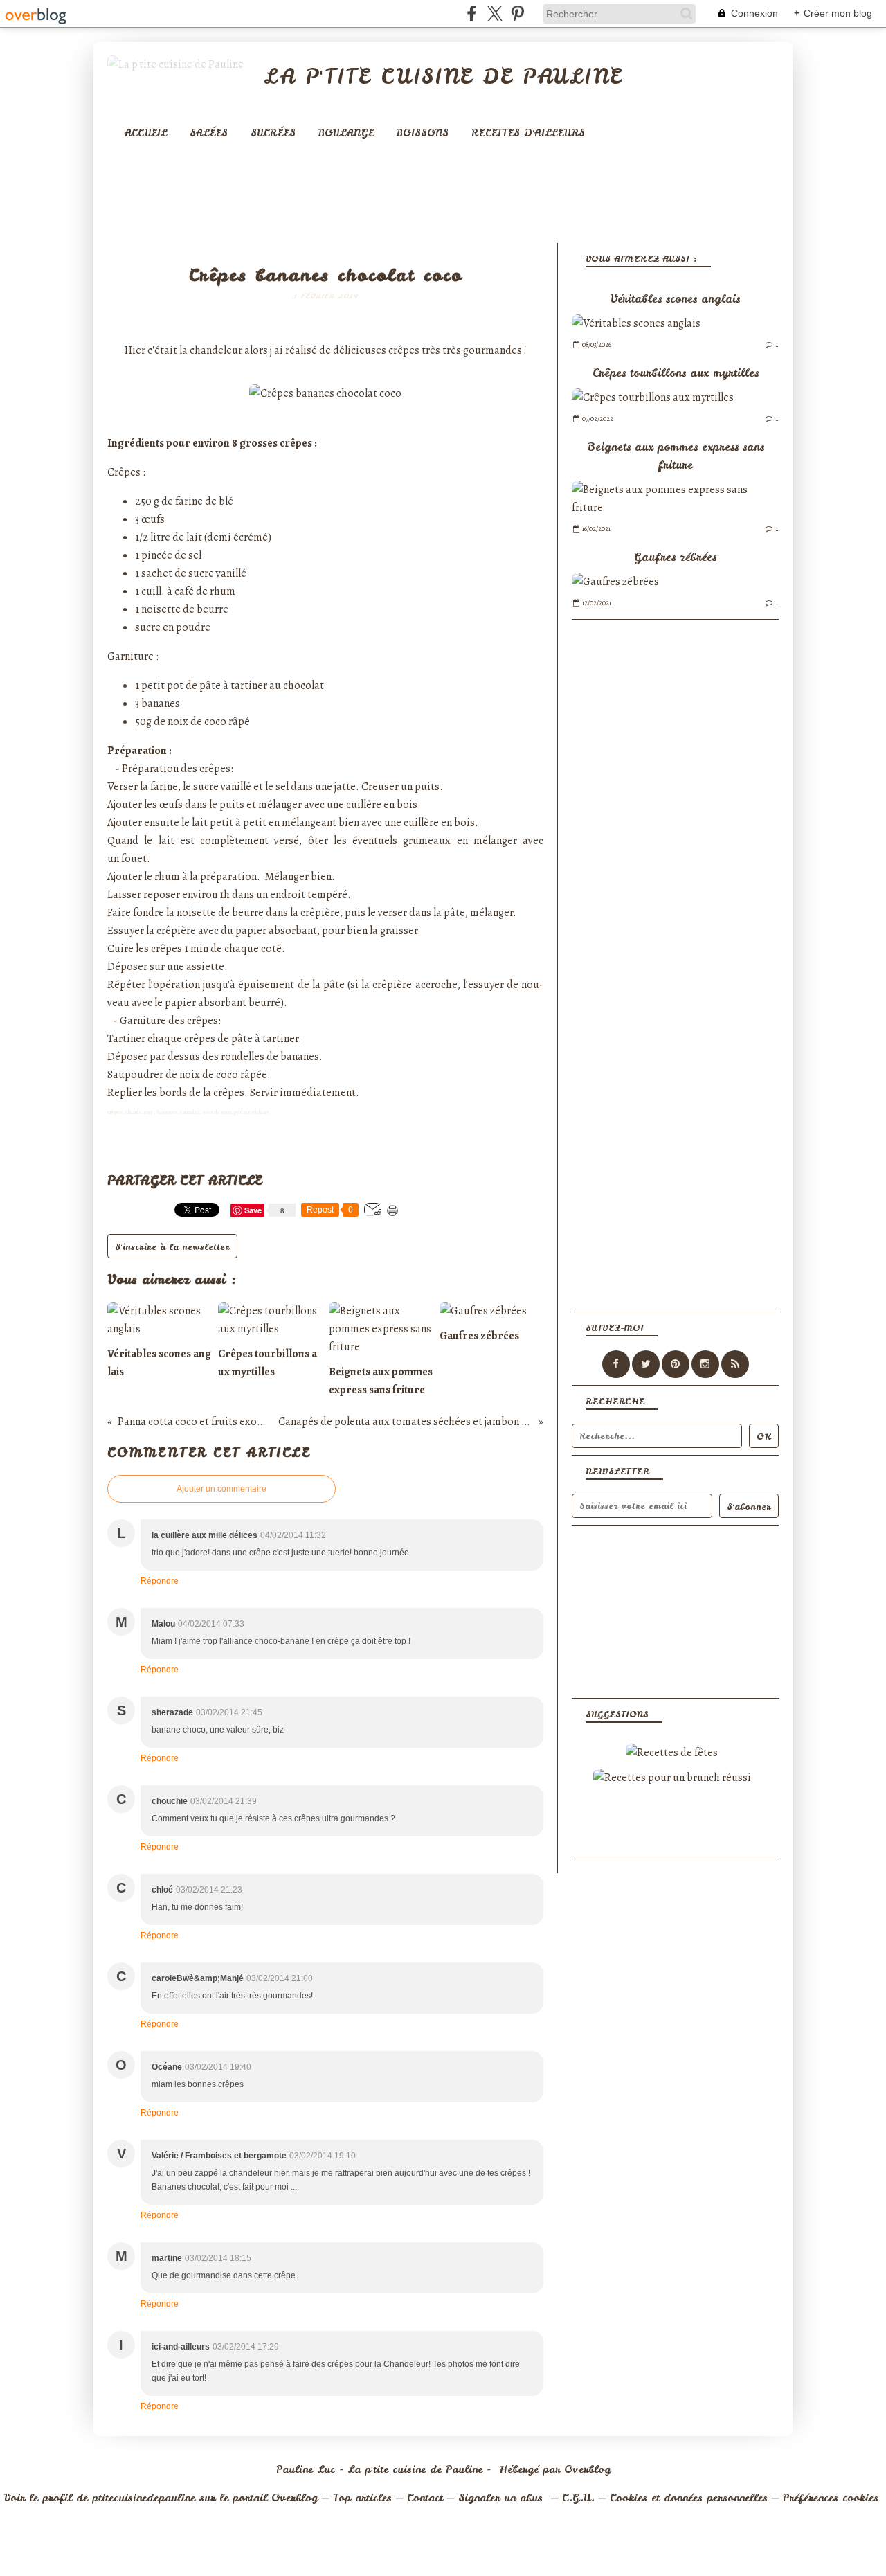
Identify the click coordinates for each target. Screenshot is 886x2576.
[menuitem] (146, 133)
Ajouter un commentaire (221, 1489)
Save (254, 1210)
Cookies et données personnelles (689, 2498)
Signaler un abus (503, 2498)
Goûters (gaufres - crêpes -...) (325, 254)
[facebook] (472, 14)
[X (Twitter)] (495, 14)
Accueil (146, 133)
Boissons (423, 133)
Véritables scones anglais (675, 298)
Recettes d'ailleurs (528, 133)
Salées (209, 133)
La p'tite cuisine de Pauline (443, 76)
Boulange (346, 133)
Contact (425, 2498)
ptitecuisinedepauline (144, 2498)
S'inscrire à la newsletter (172, 1247)
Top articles (362, 2498)
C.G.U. (578, 2498)
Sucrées (273, 133)
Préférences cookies (831, 2498)
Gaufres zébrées (675, 557)
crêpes (404, 350)
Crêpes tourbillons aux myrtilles (676, 373)
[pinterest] (517, 14)
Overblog (587, 2469)
